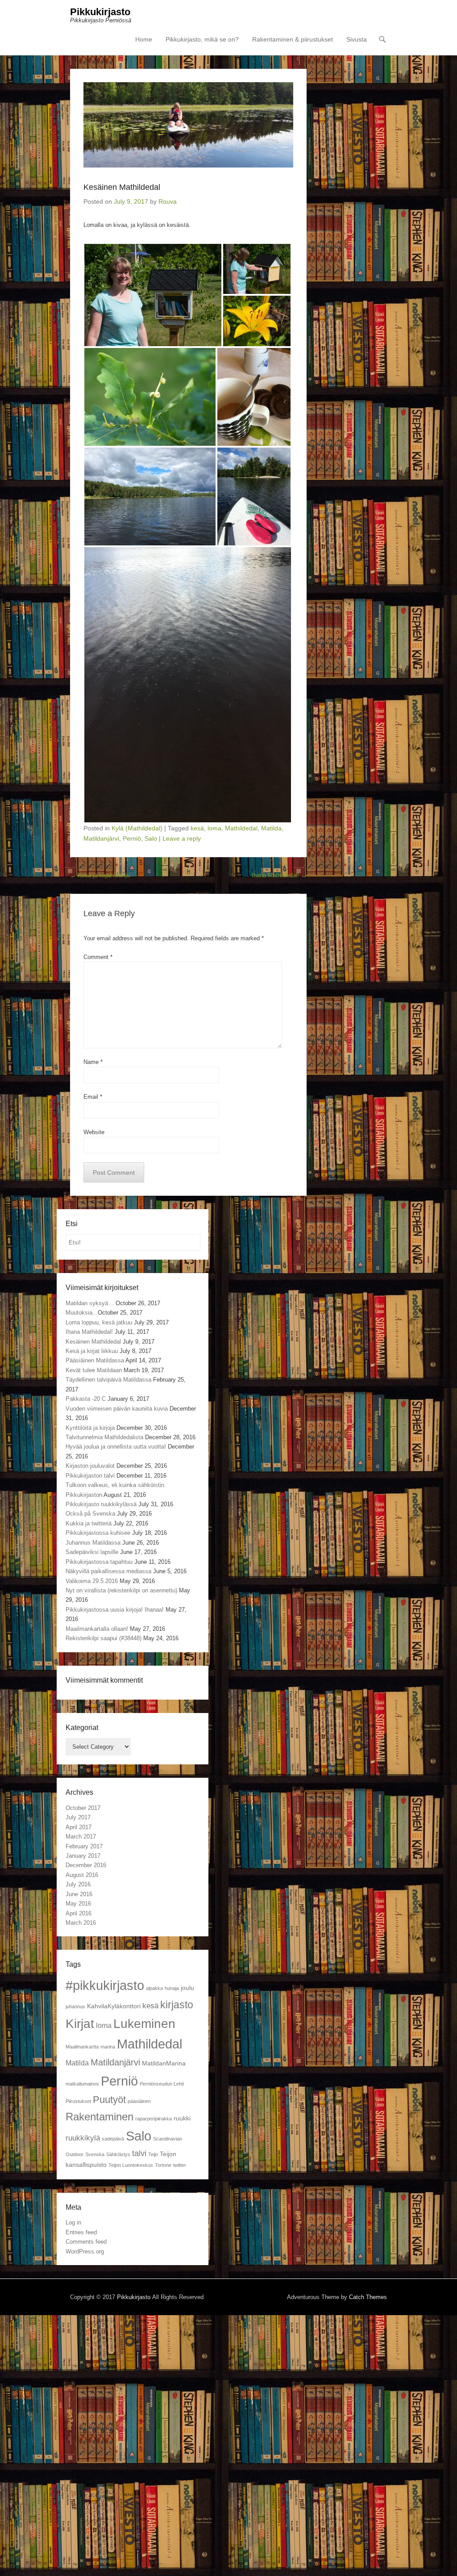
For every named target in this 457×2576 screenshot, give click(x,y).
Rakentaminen (100, 2117)
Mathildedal (241, 828)
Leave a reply (182, 838)
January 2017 (83, 1856)
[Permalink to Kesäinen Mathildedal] (188, 125)
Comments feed (86, 2242)
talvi (139, 2153)
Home (144, 39)
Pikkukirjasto (100, 12)
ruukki (182, 2118)
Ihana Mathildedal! (279, 875)
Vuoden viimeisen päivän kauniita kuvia (117, 1409)
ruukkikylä (83, 2138)
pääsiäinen (139, 2101)
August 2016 (82, 1875)
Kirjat (80, 2024)
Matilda (271, 828)
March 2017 (81, 1837)
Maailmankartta (82, 2047)
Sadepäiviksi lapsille (92, 1552)
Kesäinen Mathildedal (93, 1342)
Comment (98, 957)
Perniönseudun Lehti (162, 2084)
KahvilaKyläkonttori (114, 2006)
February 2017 (84, 1846)
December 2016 (86, 1865)
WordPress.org (85, 2251)
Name (93, 1062)
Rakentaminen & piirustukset (293, 39)
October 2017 (83, 1808)
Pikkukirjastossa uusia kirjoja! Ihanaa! (115, 1610)
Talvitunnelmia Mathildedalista (104, 1437)
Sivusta (357, 39)
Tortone (163, 2165)
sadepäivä (113, 2139)
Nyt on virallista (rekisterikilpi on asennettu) (121, 1590)
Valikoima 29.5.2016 (92, 1581)
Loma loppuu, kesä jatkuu (99, 1322)
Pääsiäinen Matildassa (95, 1360)
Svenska (95, 2154)
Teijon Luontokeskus (131, 2165)
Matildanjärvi (101, 838)
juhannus (75, 2006)
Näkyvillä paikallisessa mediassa (108, 1571)
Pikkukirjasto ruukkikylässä (101, 1504)
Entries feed (81, 2232)
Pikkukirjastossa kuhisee (98, 1533)
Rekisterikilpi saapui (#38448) (104, 1638)
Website (94, 1132)
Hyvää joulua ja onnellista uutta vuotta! (116, 1447)
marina (108, 2047)
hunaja (172, 1988)
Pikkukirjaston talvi (90, 1476)
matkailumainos (82, 2084)
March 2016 (81, 1923)
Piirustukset (78, 2101)
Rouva (168, 201)
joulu (187, 1988)
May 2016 (78, 1904)
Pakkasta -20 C (86, 1399)
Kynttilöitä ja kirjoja (90, 1428)
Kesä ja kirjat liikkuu (100, 875)
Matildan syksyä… (90, 1303)
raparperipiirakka (154, 2119)
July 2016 (78, 1884)
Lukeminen (144, 2024)
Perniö (132, 838)
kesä (197, 828)
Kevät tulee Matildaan (94, 1370)
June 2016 (79, 1894)
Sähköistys (118, 2154)
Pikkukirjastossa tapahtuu (99, 1562)
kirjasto (177, 2005)
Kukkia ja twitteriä (89, 1523)
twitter (180, 2165)
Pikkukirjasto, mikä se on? (202, 39)
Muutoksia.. (81, 1313)
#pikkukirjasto (105, 1985)
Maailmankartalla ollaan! (97, 1629)
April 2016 (79, 1913)
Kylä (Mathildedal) (137, 828)
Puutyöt (109, 2100)
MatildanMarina (164, 2063)
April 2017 (79, 1827)
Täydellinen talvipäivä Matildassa (108, 1380)
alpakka (154, 1988)
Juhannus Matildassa (93, 1543)
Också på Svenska (90, 1514)
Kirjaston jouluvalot (90, 1466)
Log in (73, 2222)
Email (93, 1097)
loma (214, 828)
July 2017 (78, 1817)
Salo (151, 838)
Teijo (153, 2154)
